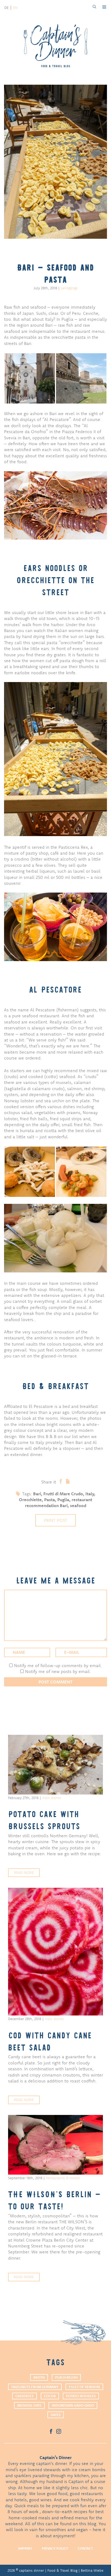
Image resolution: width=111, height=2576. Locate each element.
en (15, 8)
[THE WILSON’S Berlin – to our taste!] (55, 2145)
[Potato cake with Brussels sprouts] (55, 1765)
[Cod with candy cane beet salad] (55, 1952)
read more (24, 1872)
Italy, (90, 1494)
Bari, (38, 1494)
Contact (85, 2548)
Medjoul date (29, 2405)
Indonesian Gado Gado (73, 2405)
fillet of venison (84, 2387)
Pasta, (51, 1500)
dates (56, 2415)
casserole (25, 2396)
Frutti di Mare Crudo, (64, 1494)
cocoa (50, 2396)
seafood (78, 1505)
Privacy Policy (55, 2548)
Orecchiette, (32, 1500)
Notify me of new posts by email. (58, 1671)
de (6, 8)
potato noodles (81, 2396)
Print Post (55, 1520)
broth (39, 2377)
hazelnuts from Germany (35, 2387)
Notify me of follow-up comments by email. (58, 1665)
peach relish (66, 2377)
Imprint (25, 2548)
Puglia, (65, 1500)
